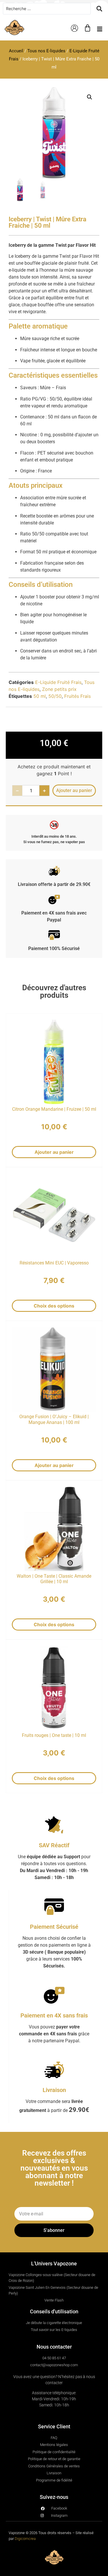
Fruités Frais (77, 696)
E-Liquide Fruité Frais (58, 682)
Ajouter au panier (54, 1152)
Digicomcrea (25, 2539)
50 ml (40, 696)
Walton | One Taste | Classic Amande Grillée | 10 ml (54, 1579)
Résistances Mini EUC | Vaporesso (54, 1263)
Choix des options (54, 1306)
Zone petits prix (59, 689)
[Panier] (88, 28)
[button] (100, 29)
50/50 (55, 696)
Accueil (16, 51)
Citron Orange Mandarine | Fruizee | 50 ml (54, 1109)
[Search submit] (99, 9)
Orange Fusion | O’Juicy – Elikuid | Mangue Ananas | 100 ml (54, 1419)
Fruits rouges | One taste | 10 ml (54, 1735)
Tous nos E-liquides (46, 51)
